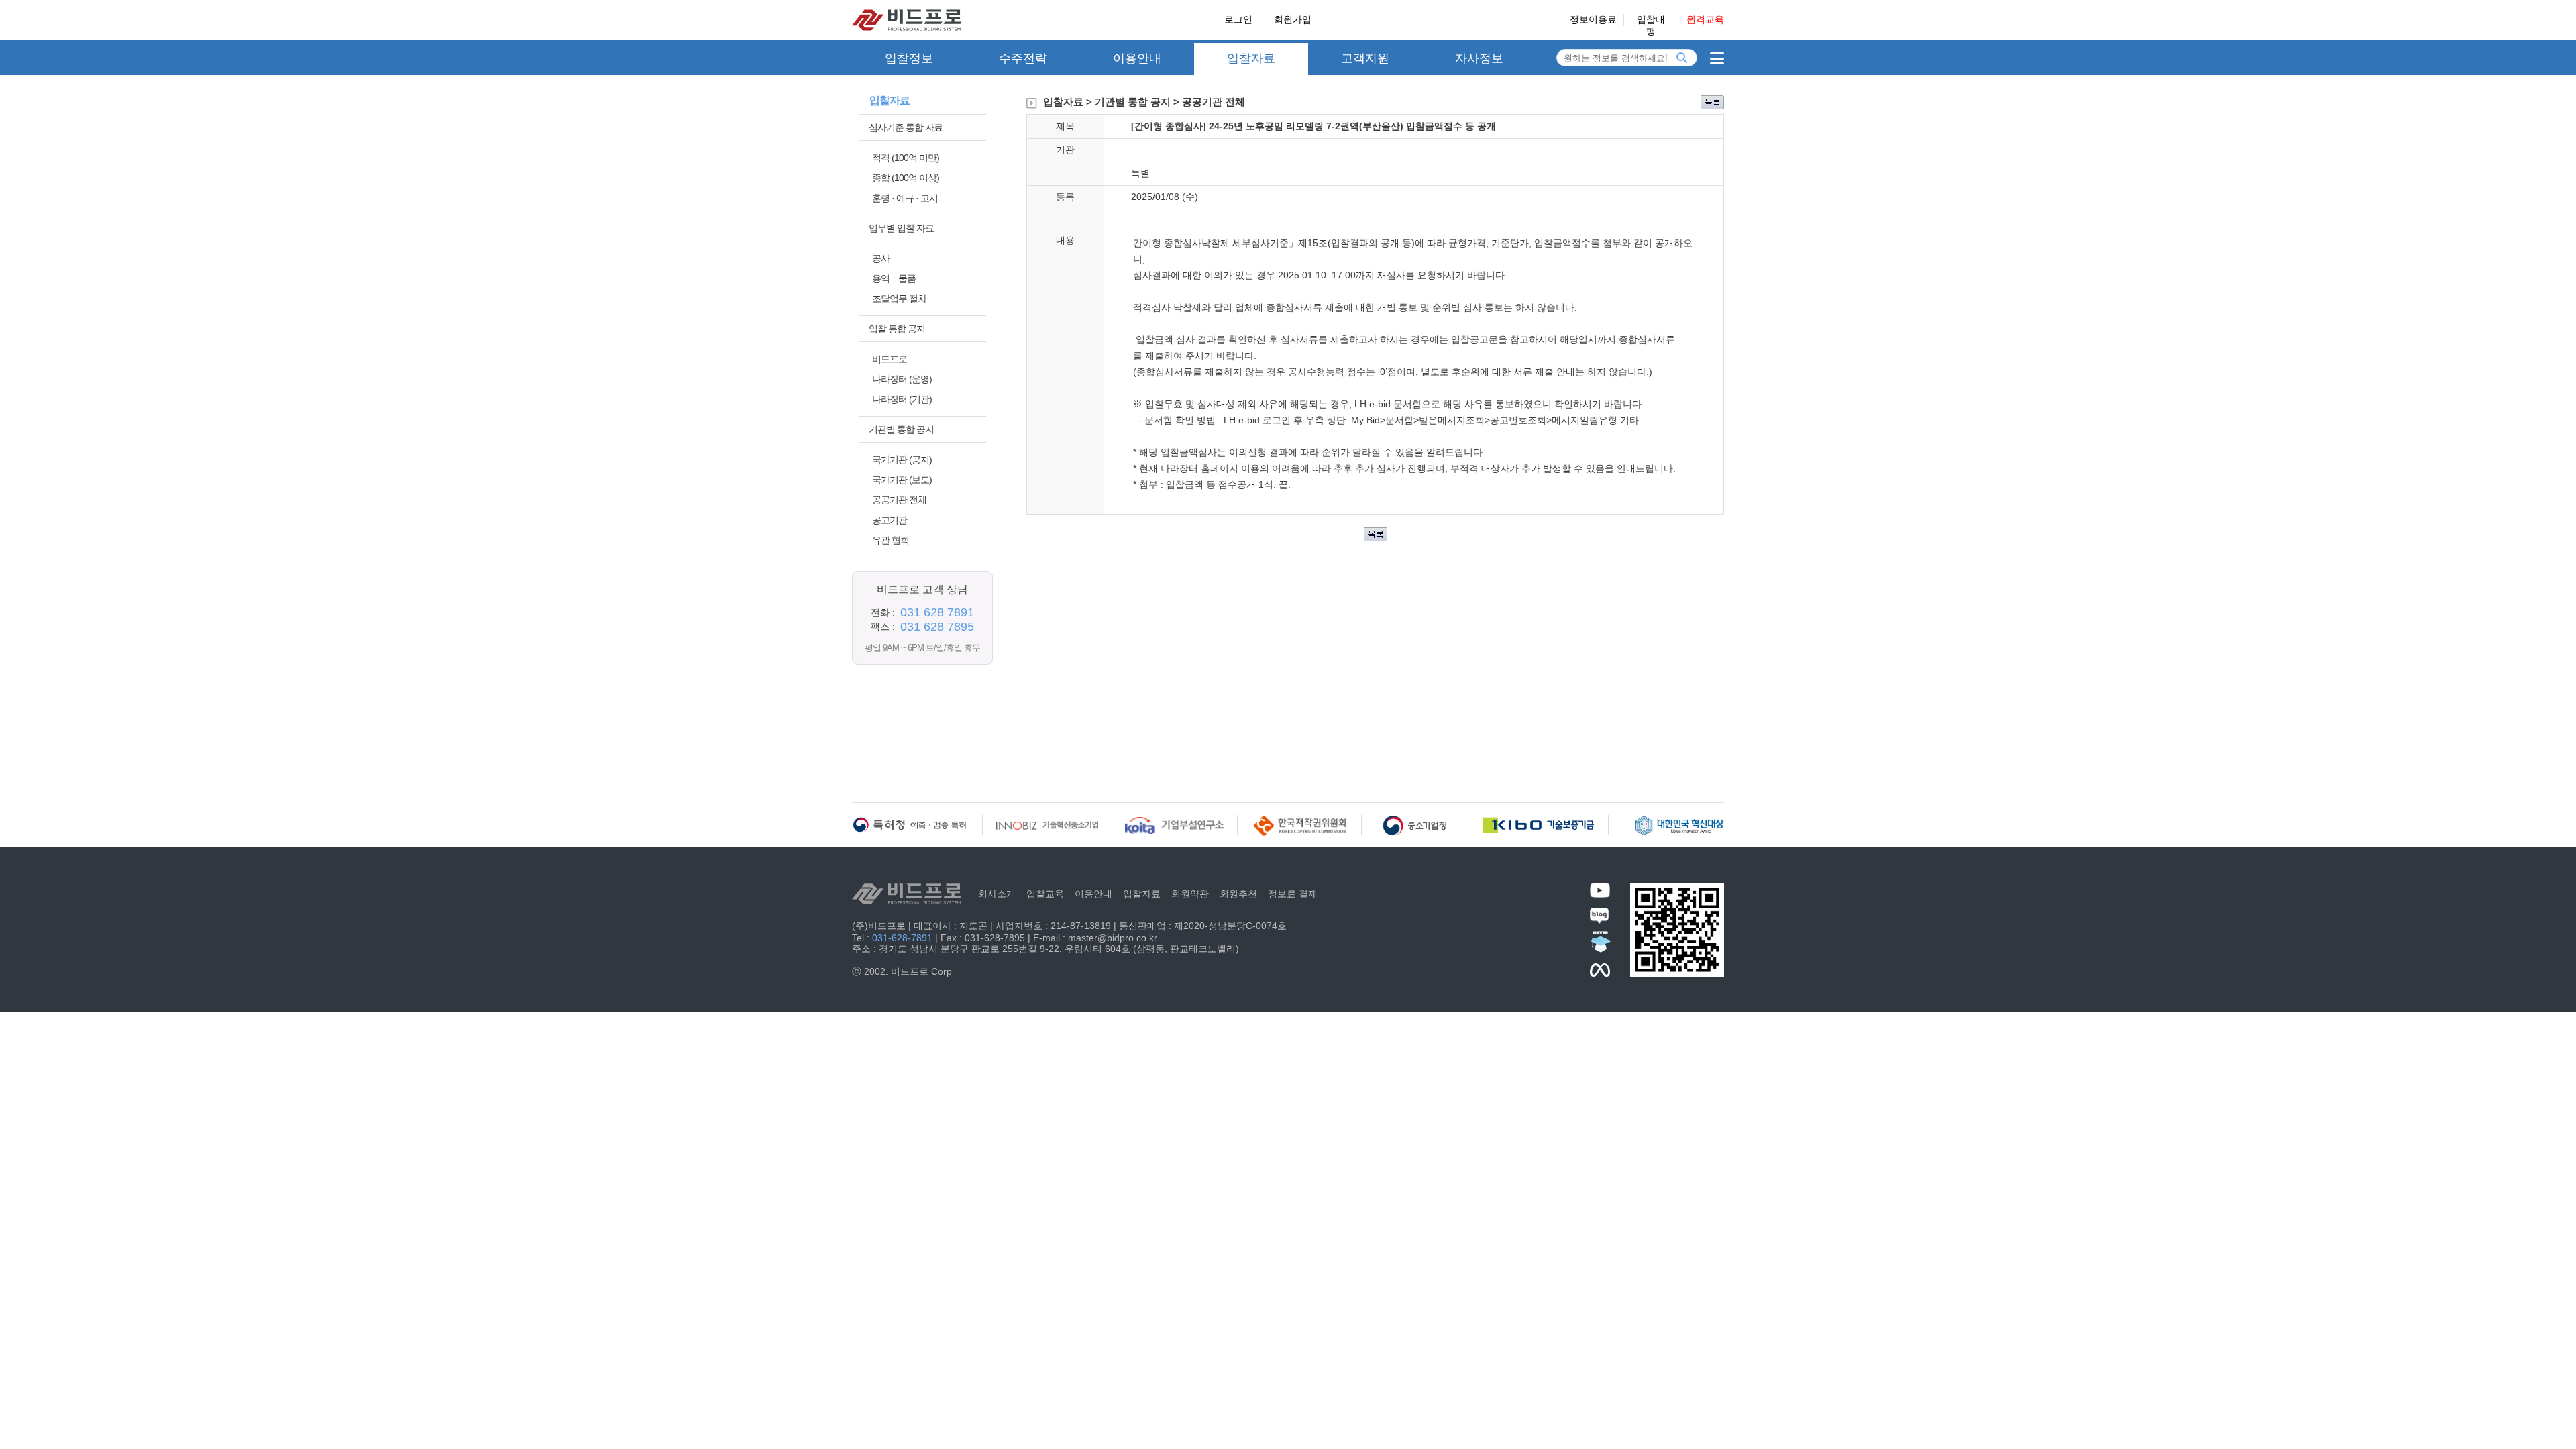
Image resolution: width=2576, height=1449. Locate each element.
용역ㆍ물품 (894, 278)
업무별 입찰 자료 (901, 228)
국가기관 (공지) (902, 460)
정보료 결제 (1293, 894)
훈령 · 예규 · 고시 (905, 198)
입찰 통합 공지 (897, 329)
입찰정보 (909, 58)
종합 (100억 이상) (906, 178)
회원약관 (1190, 894)
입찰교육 (1045, 894)
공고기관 (890, 520)
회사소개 (997, 894)
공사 (881, 258)
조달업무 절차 (899, 299)
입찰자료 (1251, 58)
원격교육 (1705, 19)
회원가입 (1293, 19)
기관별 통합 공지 (901, 429)
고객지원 (1365, 58)
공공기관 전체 (899, 500)
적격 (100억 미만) (906, 158)
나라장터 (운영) (902, 379)
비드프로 (890, 359)
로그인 (1238, 19)
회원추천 (1238, 894)
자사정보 (1479, 58)
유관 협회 (891, 540)
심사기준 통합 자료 (906, 127)
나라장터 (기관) (902, 399)
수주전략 (1023, 58)
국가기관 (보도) (902, 480)
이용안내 (1137, 58)
